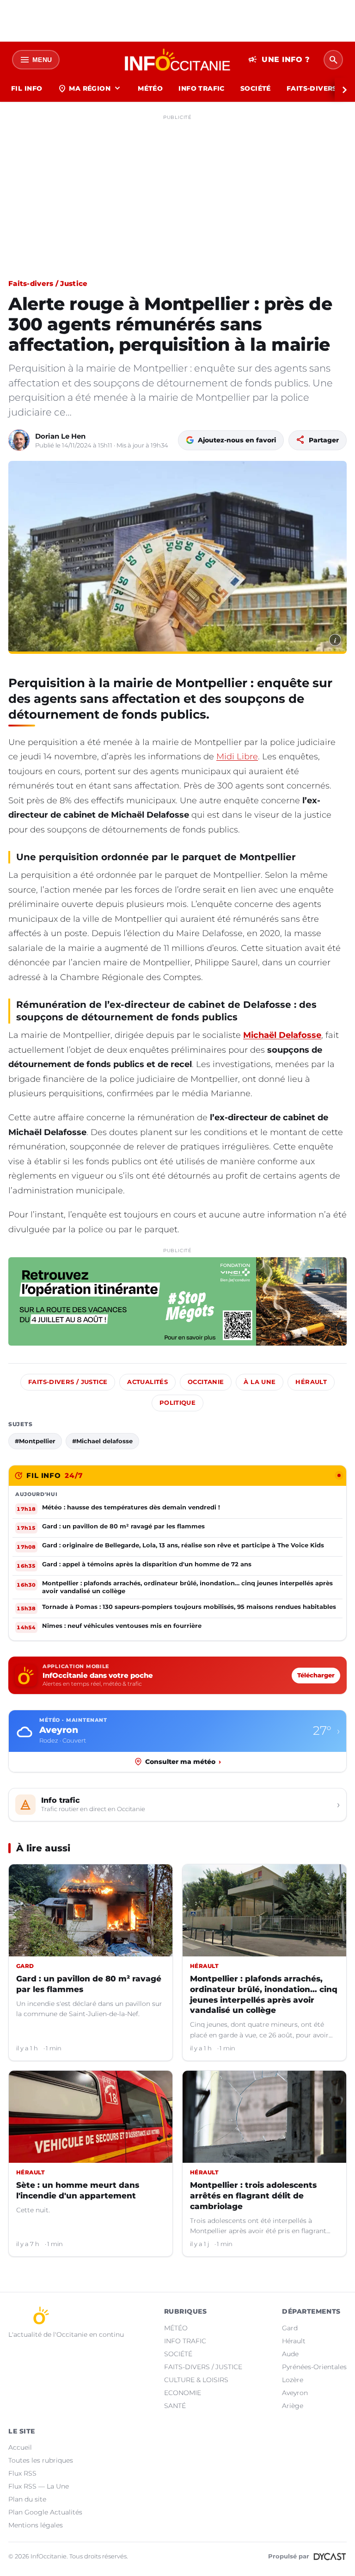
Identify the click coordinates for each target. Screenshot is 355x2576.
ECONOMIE (183, 2393)
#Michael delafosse (102, 1441)
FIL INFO (27, 88)
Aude (290, 2354)
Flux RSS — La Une (39, 2486)
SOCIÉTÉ (256, 88)
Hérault (311, 1382)
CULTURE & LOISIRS (196, 2380)
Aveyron (295, 2393)
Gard (290, 2328)
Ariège (293, 2406)
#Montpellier (35, 1441)
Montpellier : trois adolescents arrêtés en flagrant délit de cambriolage (253, 2196)
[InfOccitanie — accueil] (178, 60)
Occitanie (206, 1382)
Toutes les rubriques (41, 2460)
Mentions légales (36, 2525)
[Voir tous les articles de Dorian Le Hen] (19, 440)
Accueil (20, 2447)
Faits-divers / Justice (48, 283)
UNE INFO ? (279, 60)
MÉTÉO (150, 88)
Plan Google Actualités (45, 2512)
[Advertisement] (177, 189)
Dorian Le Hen (60, 436)
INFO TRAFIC (202, 88)
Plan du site (27, 2499)
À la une (260, 1382)
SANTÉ (175, 2406)
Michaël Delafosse (282, 1035)
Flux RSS (22, 2473)
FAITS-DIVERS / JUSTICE (203, 2367)
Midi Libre (237, 757)
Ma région (90, 88)
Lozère (293, 2380)
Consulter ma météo (183, 1762)
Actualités (147, 1382)
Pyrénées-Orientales (314, 2367)
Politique (177, 1403)
